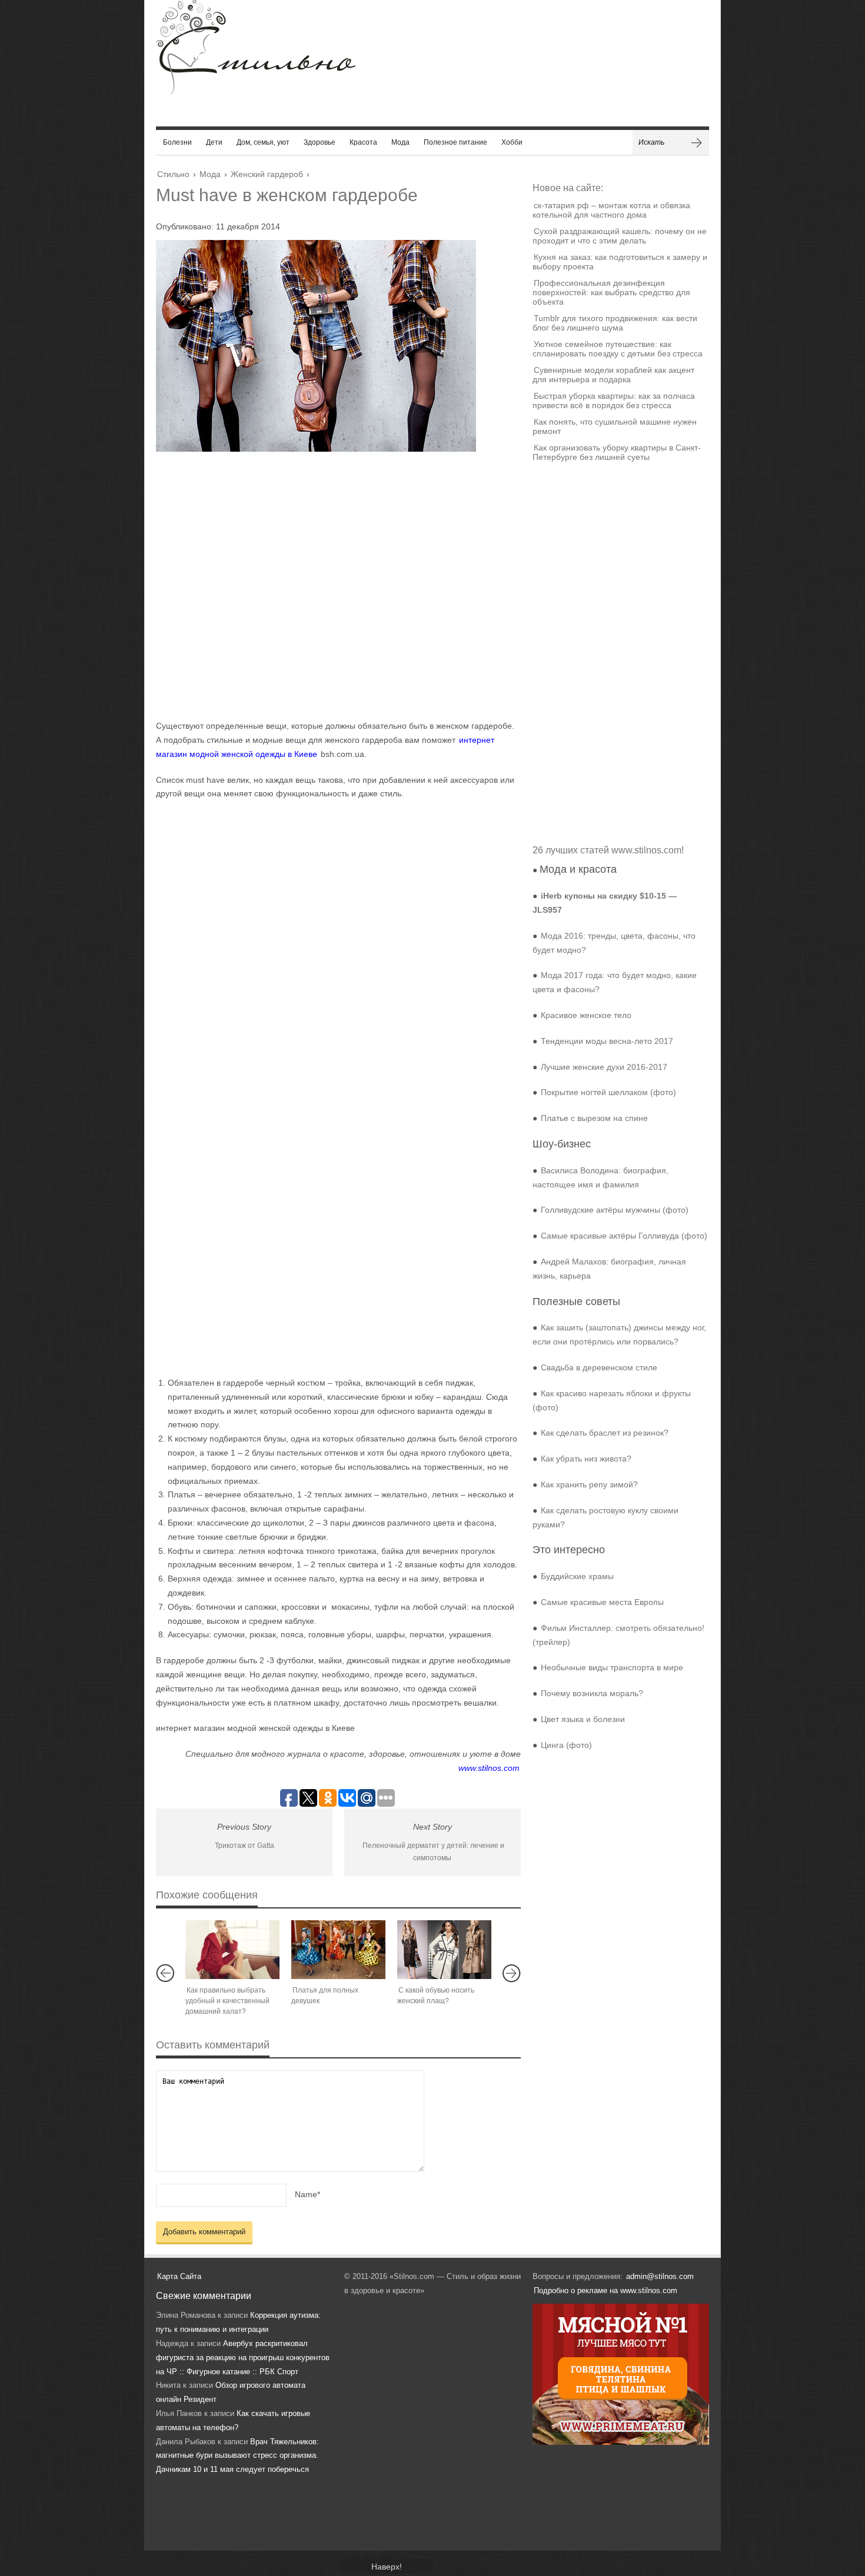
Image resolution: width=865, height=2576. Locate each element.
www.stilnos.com (489, 1768)
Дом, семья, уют (263, 142)
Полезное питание (455, 142)
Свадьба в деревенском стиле (599, 1367)
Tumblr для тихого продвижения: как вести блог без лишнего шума (615, 323)
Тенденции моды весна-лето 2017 (607, 1041)
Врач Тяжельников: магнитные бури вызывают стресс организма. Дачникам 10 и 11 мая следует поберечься (237, 2456)
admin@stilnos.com (660, 2276)
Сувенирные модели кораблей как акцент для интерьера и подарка (613, 375)
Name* (307, 2194)
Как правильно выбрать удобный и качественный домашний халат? (227, 2001)
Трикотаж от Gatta (244, 1846)
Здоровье (320, 142)
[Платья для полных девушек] (338, 1950)
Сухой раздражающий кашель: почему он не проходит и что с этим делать (620, 236)
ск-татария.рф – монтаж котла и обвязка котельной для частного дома (611, 210)
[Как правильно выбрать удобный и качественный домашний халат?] (232, 1950)
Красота (363, 142)
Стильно (173, 174)
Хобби (512, 142)
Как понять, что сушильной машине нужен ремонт (615, 426)
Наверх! (387, 2567)
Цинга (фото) (566, 1745)
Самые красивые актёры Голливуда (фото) (624, 1236)
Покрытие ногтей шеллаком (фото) (608, 1092)
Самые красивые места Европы (602, 1602)
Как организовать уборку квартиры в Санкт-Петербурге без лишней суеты (617, 452)
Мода (400, 142)
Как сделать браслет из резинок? (605, 1433)
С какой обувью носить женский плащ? (436, 1996)
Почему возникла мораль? (592, 1693)
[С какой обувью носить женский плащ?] (444, 1950)
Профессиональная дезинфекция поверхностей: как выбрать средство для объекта (611, 292)
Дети (214, 142)
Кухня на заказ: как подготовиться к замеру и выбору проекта (620, 262)
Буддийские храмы (577, 1576)
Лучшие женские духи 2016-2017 (604, 1067)
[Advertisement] (327, 585)
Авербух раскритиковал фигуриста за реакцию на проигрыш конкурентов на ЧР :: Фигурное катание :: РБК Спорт (243, 2358)
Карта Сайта (179, 2276)
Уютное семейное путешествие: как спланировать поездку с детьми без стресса (618, 349)
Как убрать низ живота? (586, 1459)
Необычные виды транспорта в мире (612, 1667)
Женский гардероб (267, 174)
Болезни (177, 142)
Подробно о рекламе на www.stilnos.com (605, 2290)
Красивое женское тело (586, 1015)
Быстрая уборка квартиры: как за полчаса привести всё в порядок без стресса (614, 401)
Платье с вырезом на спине (594, 1118)
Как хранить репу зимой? (589, 1484)
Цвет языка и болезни (583, 1719)
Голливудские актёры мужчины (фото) (615, 1210)
